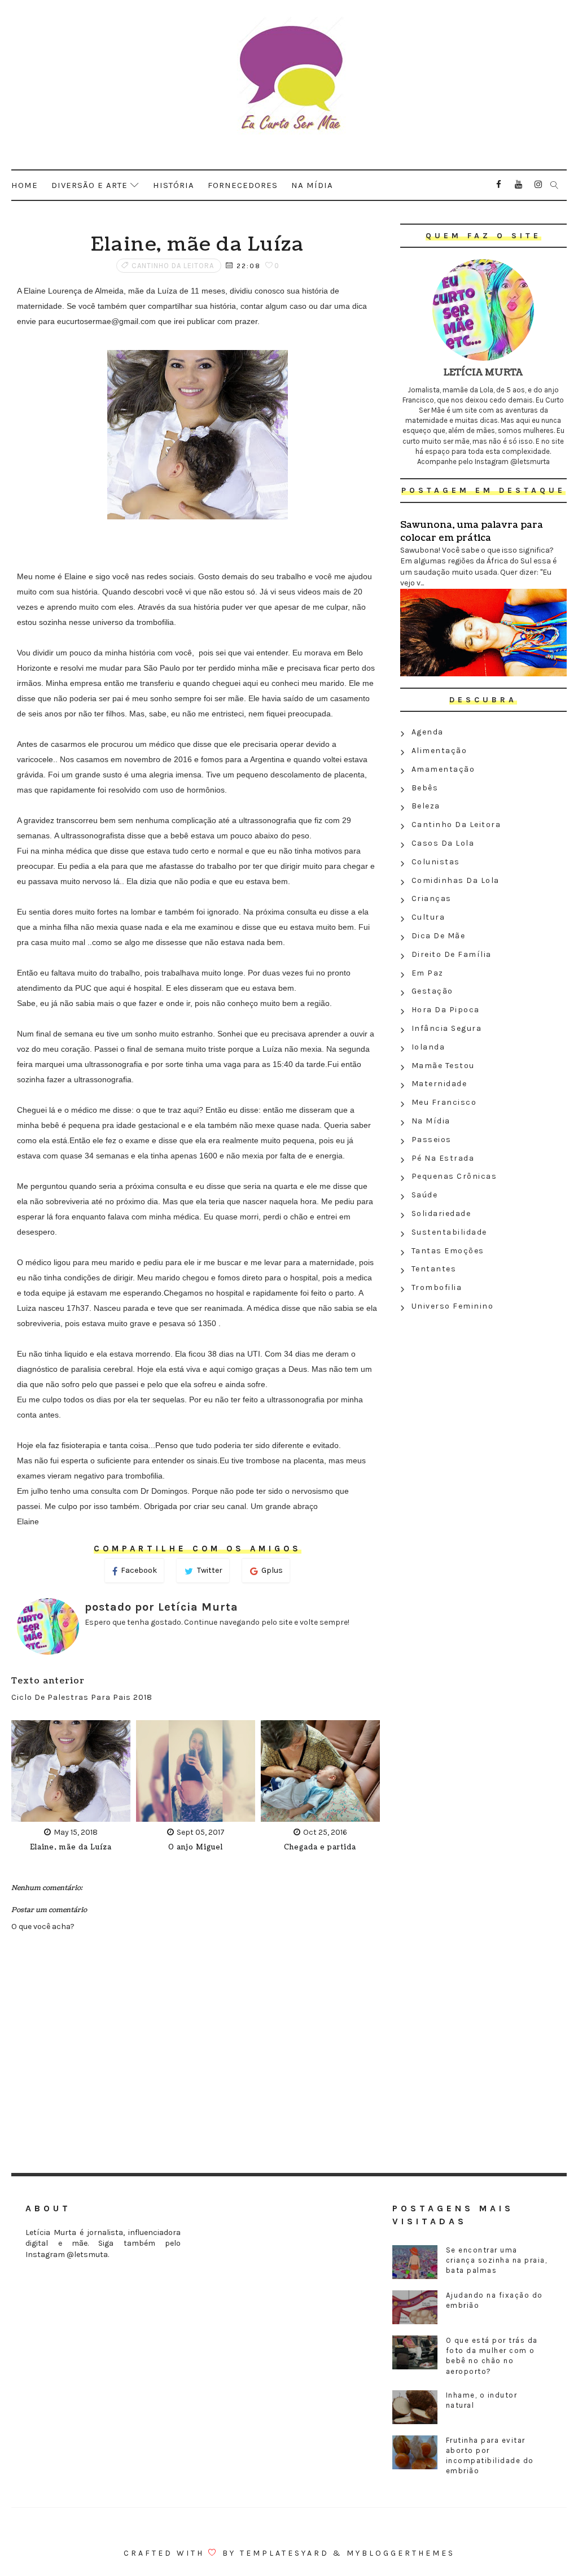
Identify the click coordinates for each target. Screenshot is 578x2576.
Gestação (432, 991)
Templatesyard (284, 2553)
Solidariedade (441, 1213)
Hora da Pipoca (446, 1010)
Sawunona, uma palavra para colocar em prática (472, 531)
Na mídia (312, 185)
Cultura (428, 917)
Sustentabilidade (449, 1232)
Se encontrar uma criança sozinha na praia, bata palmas (497, 2260)
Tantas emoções (448, 1251)
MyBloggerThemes (401, 2553)
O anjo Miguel (196, 1847)
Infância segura (447, 1028)
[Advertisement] (483, 1398)
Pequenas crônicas (454, 1176)
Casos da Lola (443, 843)
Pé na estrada (443, 1158)
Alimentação (439, 751)
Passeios (432, 1140)
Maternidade (439, 1084)
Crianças (432, 898)
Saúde (425, 1195)
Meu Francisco (444, 1102)
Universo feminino (453, 1306)
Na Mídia (431, 1121)
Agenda (428, 732)
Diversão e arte (89, 185)
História (174, 185)
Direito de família (452, 954)
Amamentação (443, 769)
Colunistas (436, 862)
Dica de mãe (439, 936)
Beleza (426, 806)
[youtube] (519, 185)
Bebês (425, 788)
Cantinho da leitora (173, 266)
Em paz (428, 973)
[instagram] (538, 185)
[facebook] (499, 185)
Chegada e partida (320, 1847)
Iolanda (428, 1047)
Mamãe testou (443, 1066)
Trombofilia (437, 1287)
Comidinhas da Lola (456, 880)
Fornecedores (243, 185)
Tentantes (434, 1269)
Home (25, 185)
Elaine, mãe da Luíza (71, 1847)
